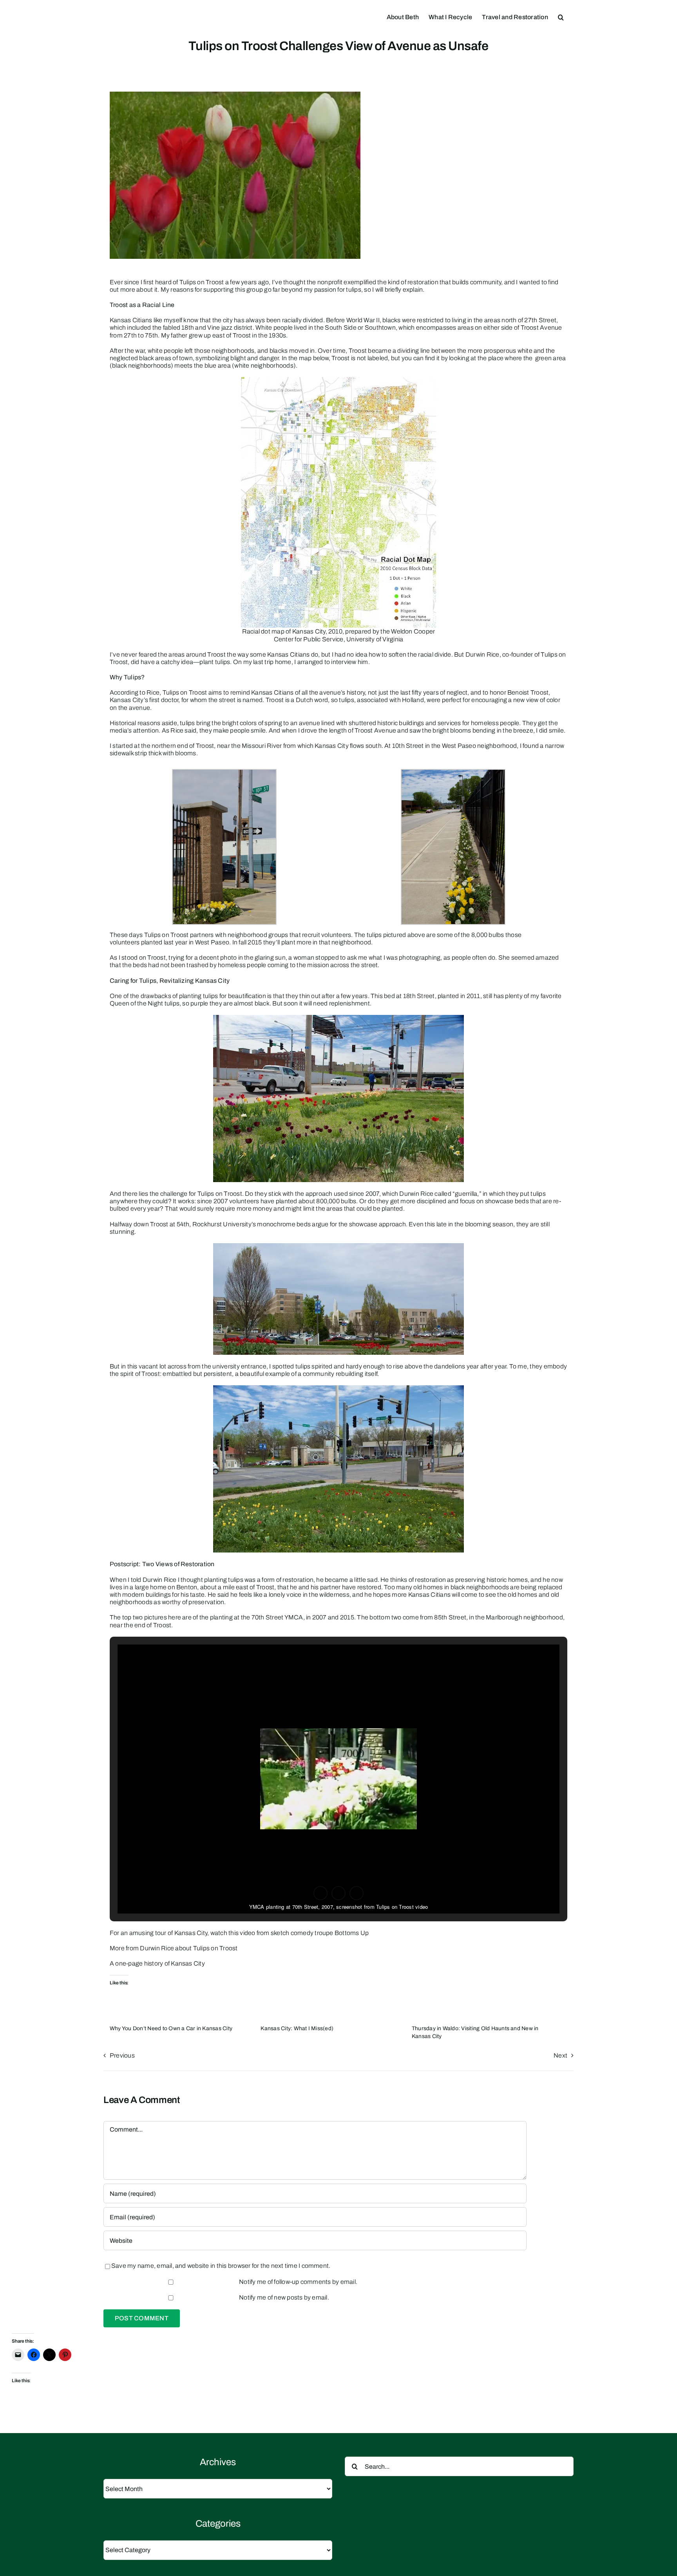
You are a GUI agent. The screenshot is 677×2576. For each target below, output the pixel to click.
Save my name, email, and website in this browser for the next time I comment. (221, 2266)
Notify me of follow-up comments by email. (298, 2282)
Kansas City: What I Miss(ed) (297, 2028)
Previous (122, 2055)
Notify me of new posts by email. (284, 2297)
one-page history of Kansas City (160, 1963)
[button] (561, 16)
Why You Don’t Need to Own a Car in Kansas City (171, 2028)
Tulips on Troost (215, 1948)
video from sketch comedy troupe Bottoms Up (304, 1933)
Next (560, 2055)
